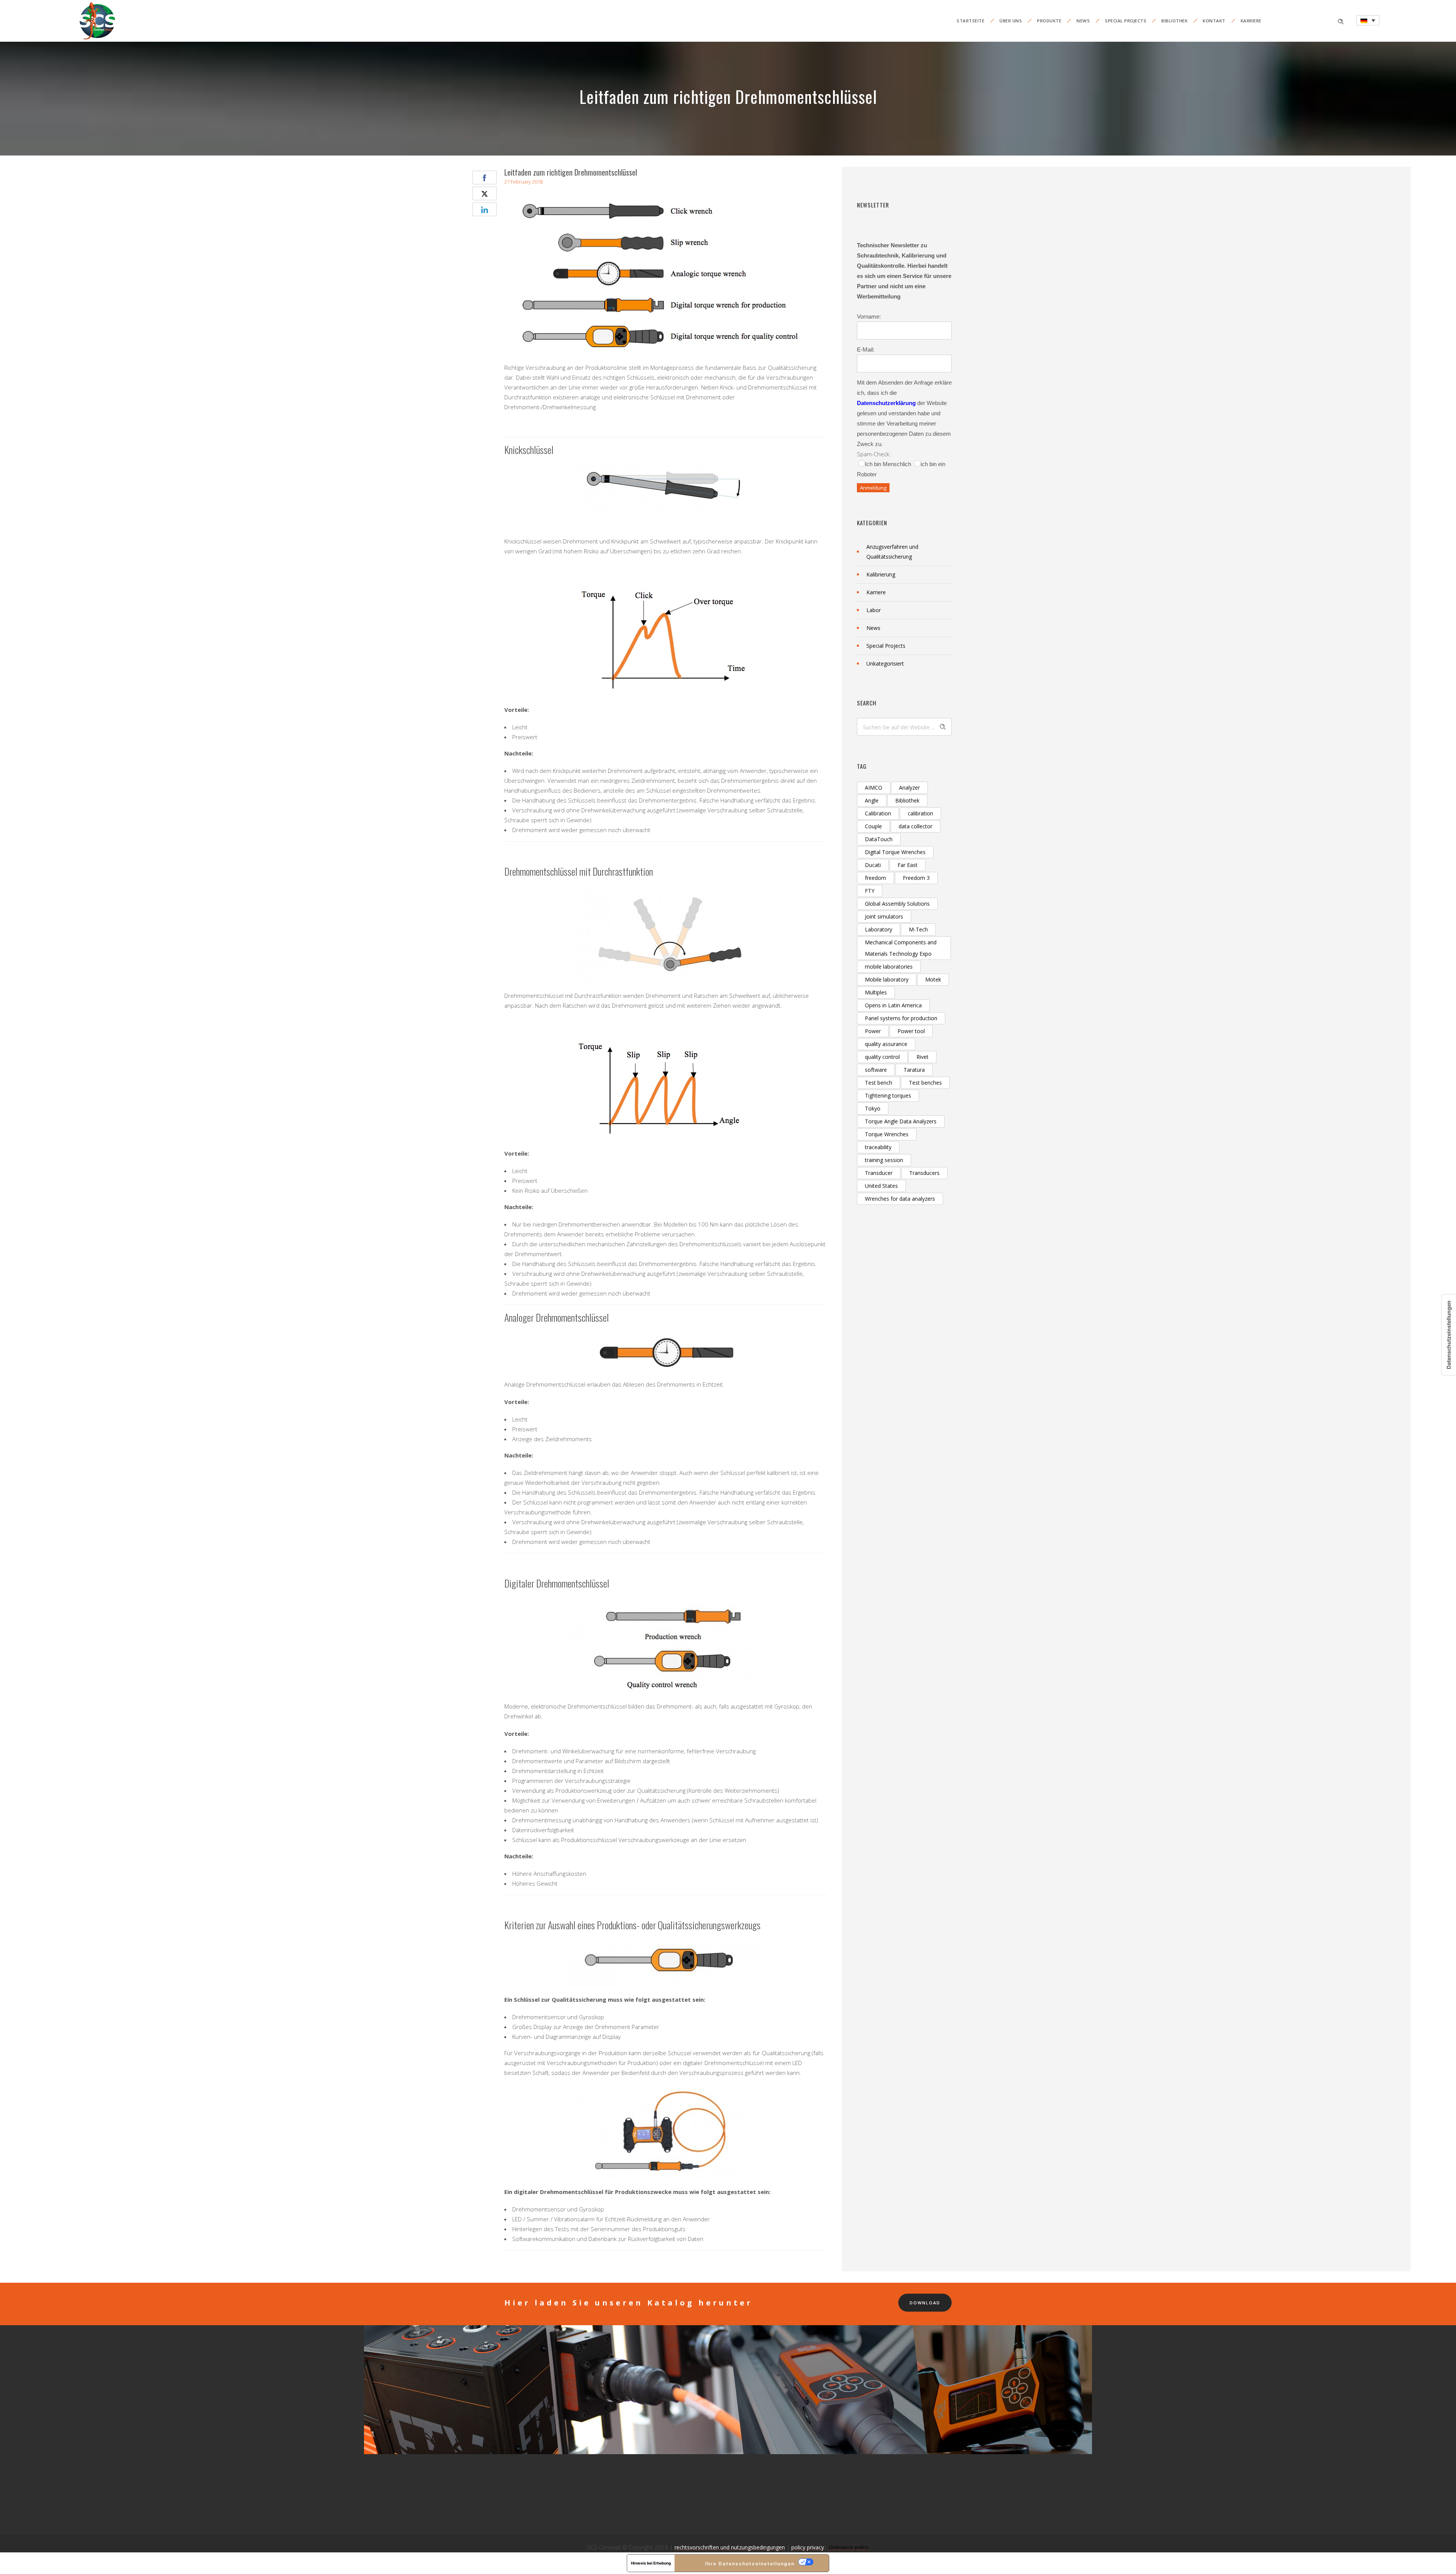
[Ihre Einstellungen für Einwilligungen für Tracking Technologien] (1449, 1335)
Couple (873, 826)
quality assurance (886, 1044)
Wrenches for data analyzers (900, 1199)
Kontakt (1214, 21)
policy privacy (808, 2547)
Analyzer (909, 788)
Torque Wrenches (887, 1134)
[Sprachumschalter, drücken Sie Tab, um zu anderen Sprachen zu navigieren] (1368, 20)
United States (881, 1186)
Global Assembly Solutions (897, 904)
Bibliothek (1174, 21)
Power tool (911, 1031)
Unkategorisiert (885, 664)
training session (884, 1160)
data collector (915, 826)
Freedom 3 (916, 878)
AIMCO (874, 788)
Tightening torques (888, 1095)
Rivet (923, 1057)
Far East (908, 865)
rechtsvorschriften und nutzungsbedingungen (730, 2547)
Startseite (970, 21)
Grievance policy (849, 2547)
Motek (933, 979)
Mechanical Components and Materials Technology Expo (901, 948)
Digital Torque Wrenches (895, 852)
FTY (870, 891)
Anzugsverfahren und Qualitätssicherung (892, 552)
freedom (875, 878)
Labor (874, 610)
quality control (882, 1057)
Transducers (924, 1173)
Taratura (914, 1070)
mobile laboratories (889, 967)
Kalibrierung (881, 574)
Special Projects (1126, 21)
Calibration (878, 813)
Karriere (1251, 21)
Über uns (1011, 21)
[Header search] (1341, 21)
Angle (872, 800)
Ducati (873, 865)
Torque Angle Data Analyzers (901, 1121)
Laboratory (879, 929)
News (1083, 21)
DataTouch (879, 839)
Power (873, 1031)
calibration (920, 813)
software (876, 1070)
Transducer (879, 1173)
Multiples (876, 992)
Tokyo (873, 1108)
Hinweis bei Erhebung (651, 2563)
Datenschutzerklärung (886, 403)
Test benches (925, 1083)
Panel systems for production (901, 1018)
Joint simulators (884, 916)
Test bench (879, 1083)
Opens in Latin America (893, 1005)
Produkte (1049, 21)
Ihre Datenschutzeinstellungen (750, 2564)
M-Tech (918, 929)
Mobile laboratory (887, 979)
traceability (878, 1147)
